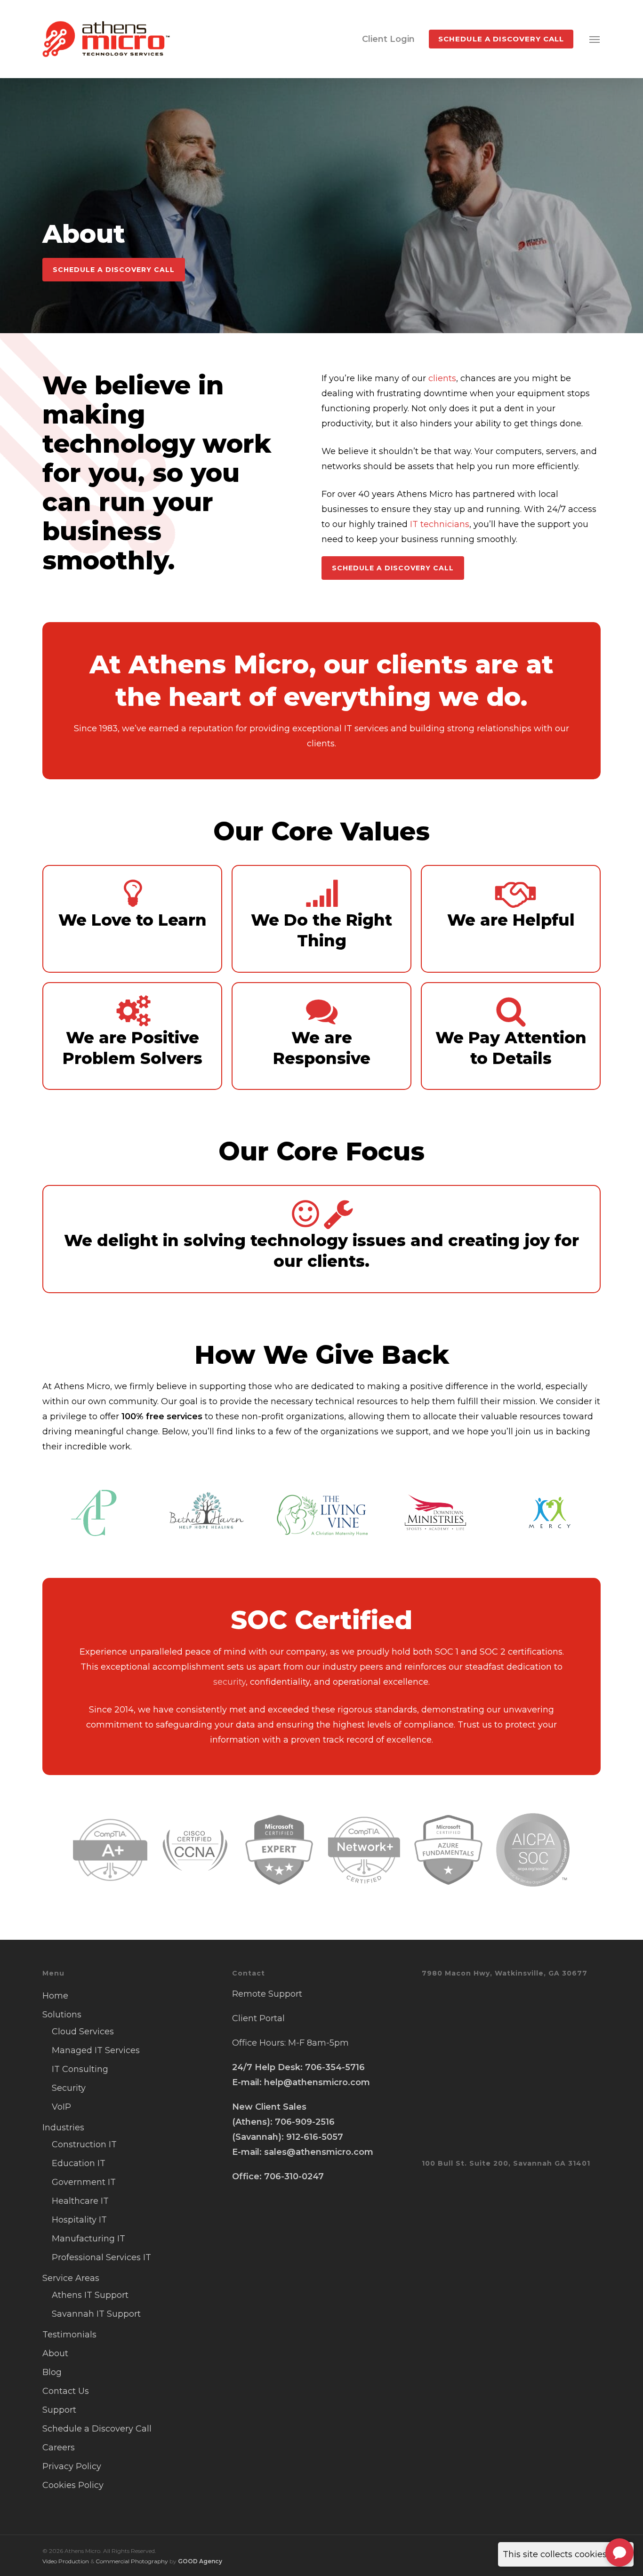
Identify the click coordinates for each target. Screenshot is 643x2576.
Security (69, 2088)
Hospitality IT (79, 2220)
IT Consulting (80, 2069)
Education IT (79, 2163)
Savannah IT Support (96, 2314)
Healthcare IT (80, 2201)
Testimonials (69, 2335)
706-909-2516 (305, 2122)
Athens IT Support (90, 2295)
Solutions (62, 2015)
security (229, 1682)
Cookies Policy (73, 2485)
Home (55, 1996)
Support (59, 2410)
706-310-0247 (294, 2176)
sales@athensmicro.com (319, 2152)
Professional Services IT (101, 2257)
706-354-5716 (335, 2067)
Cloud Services (83, 2032)
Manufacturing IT (88, 2239)
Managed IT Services (96, 2050)
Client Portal (258, 2018)
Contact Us (66, 2391)
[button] (595, 39)
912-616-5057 (315, 2137)
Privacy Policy (72, 2466)
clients (442, 378)
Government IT (84, 2182)
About (55, 2353)
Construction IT (84, 2144)
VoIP (61, 2107)
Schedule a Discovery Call (97, 2429)
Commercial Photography (132, 2561)
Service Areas (71, 2278)
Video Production (66, 2561)
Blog (52, 2372)
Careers (59, 2448)
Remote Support (267, 1994)
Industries (63, 2128)
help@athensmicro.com (317, 2082)
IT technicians (440, 524)
